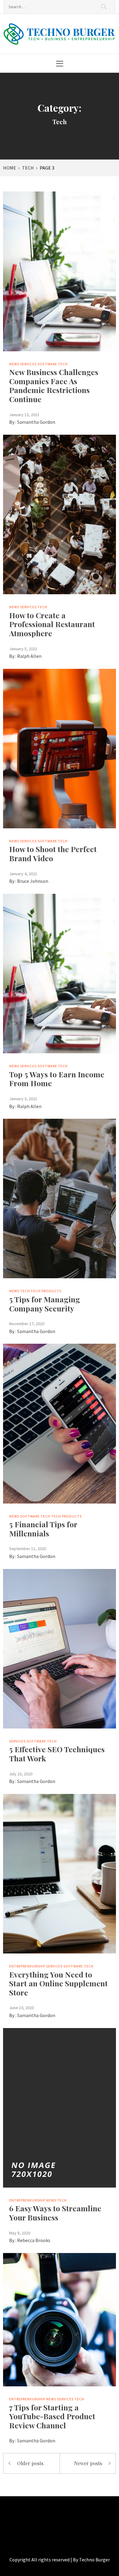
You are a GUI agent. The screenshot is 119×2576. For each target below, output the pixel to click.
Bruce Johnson (33, 881)
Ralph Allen (29, 656)
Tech (63, 364)
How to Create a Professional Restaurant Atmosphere (52, 624)
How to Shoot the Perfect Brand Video (53, 853)
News (14, 364)
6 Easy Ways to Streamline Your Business (55, 2213)
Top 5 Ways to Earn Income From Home (57, 1079)
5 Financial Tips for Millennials (43, 1529)
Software (47, 364)
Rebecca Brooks (34, 2240)
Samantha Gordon (36, 422)
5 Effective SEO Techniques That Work (57, 1754)
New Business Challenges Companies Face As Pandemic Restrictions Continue (54, 385)
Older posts (30, 2463)
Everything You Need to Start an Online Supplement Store (58, 1983)
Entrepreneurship (27, 1966)
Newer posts (88, 2463)
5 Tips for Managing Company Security (45, 1304)
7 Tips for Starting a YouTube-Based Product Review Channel (52, 2416)
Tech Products (46, 1291)
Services (28, 364)
